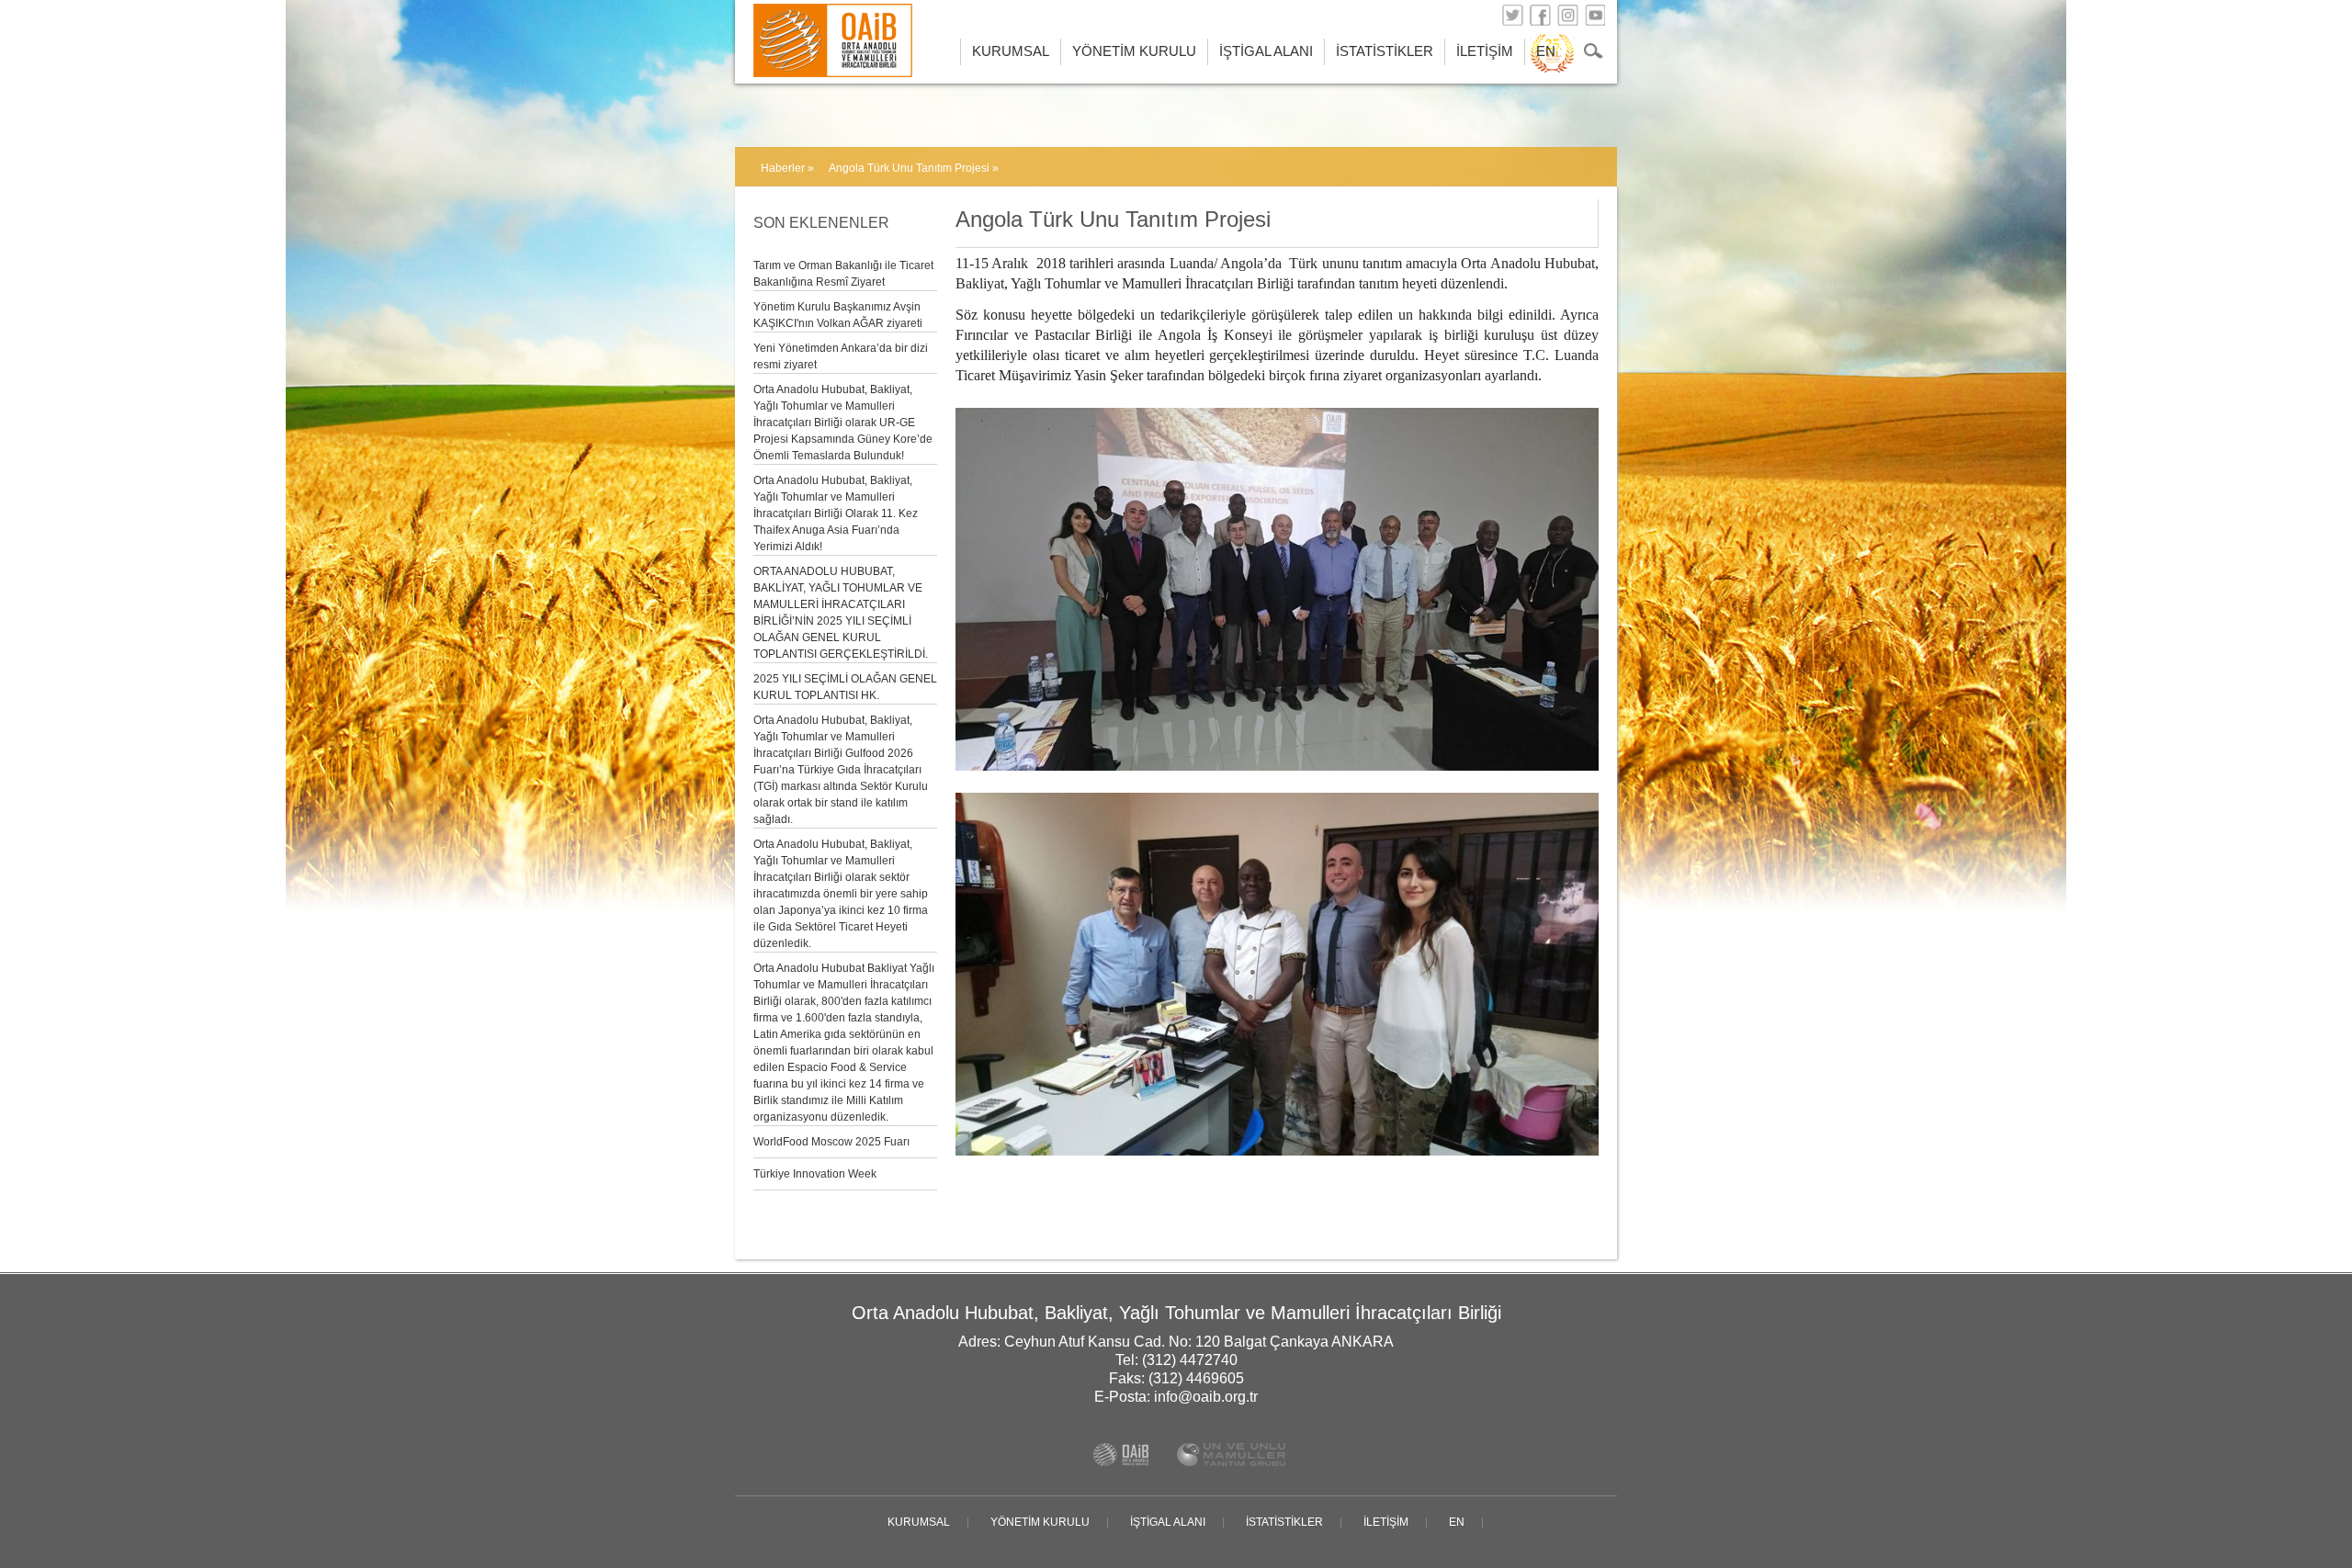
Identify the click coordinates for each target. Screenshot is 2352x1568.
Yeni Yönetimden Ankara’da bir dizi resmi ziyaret (841, 356)
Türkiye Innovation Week (815, 1174)
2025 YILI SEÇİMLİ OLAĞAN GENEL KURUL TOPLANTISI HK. (845, 687)
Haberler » (787, 168)
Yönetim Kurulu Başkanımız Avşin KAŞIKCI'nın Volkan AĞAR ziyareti (838, 315)
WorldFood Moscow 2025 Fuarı (831, 1142)
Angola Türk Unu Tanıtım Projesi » (914, 168)
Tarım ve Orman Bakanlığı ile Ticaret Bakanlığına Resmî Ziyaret (843, 274)
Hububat (806, 18)
